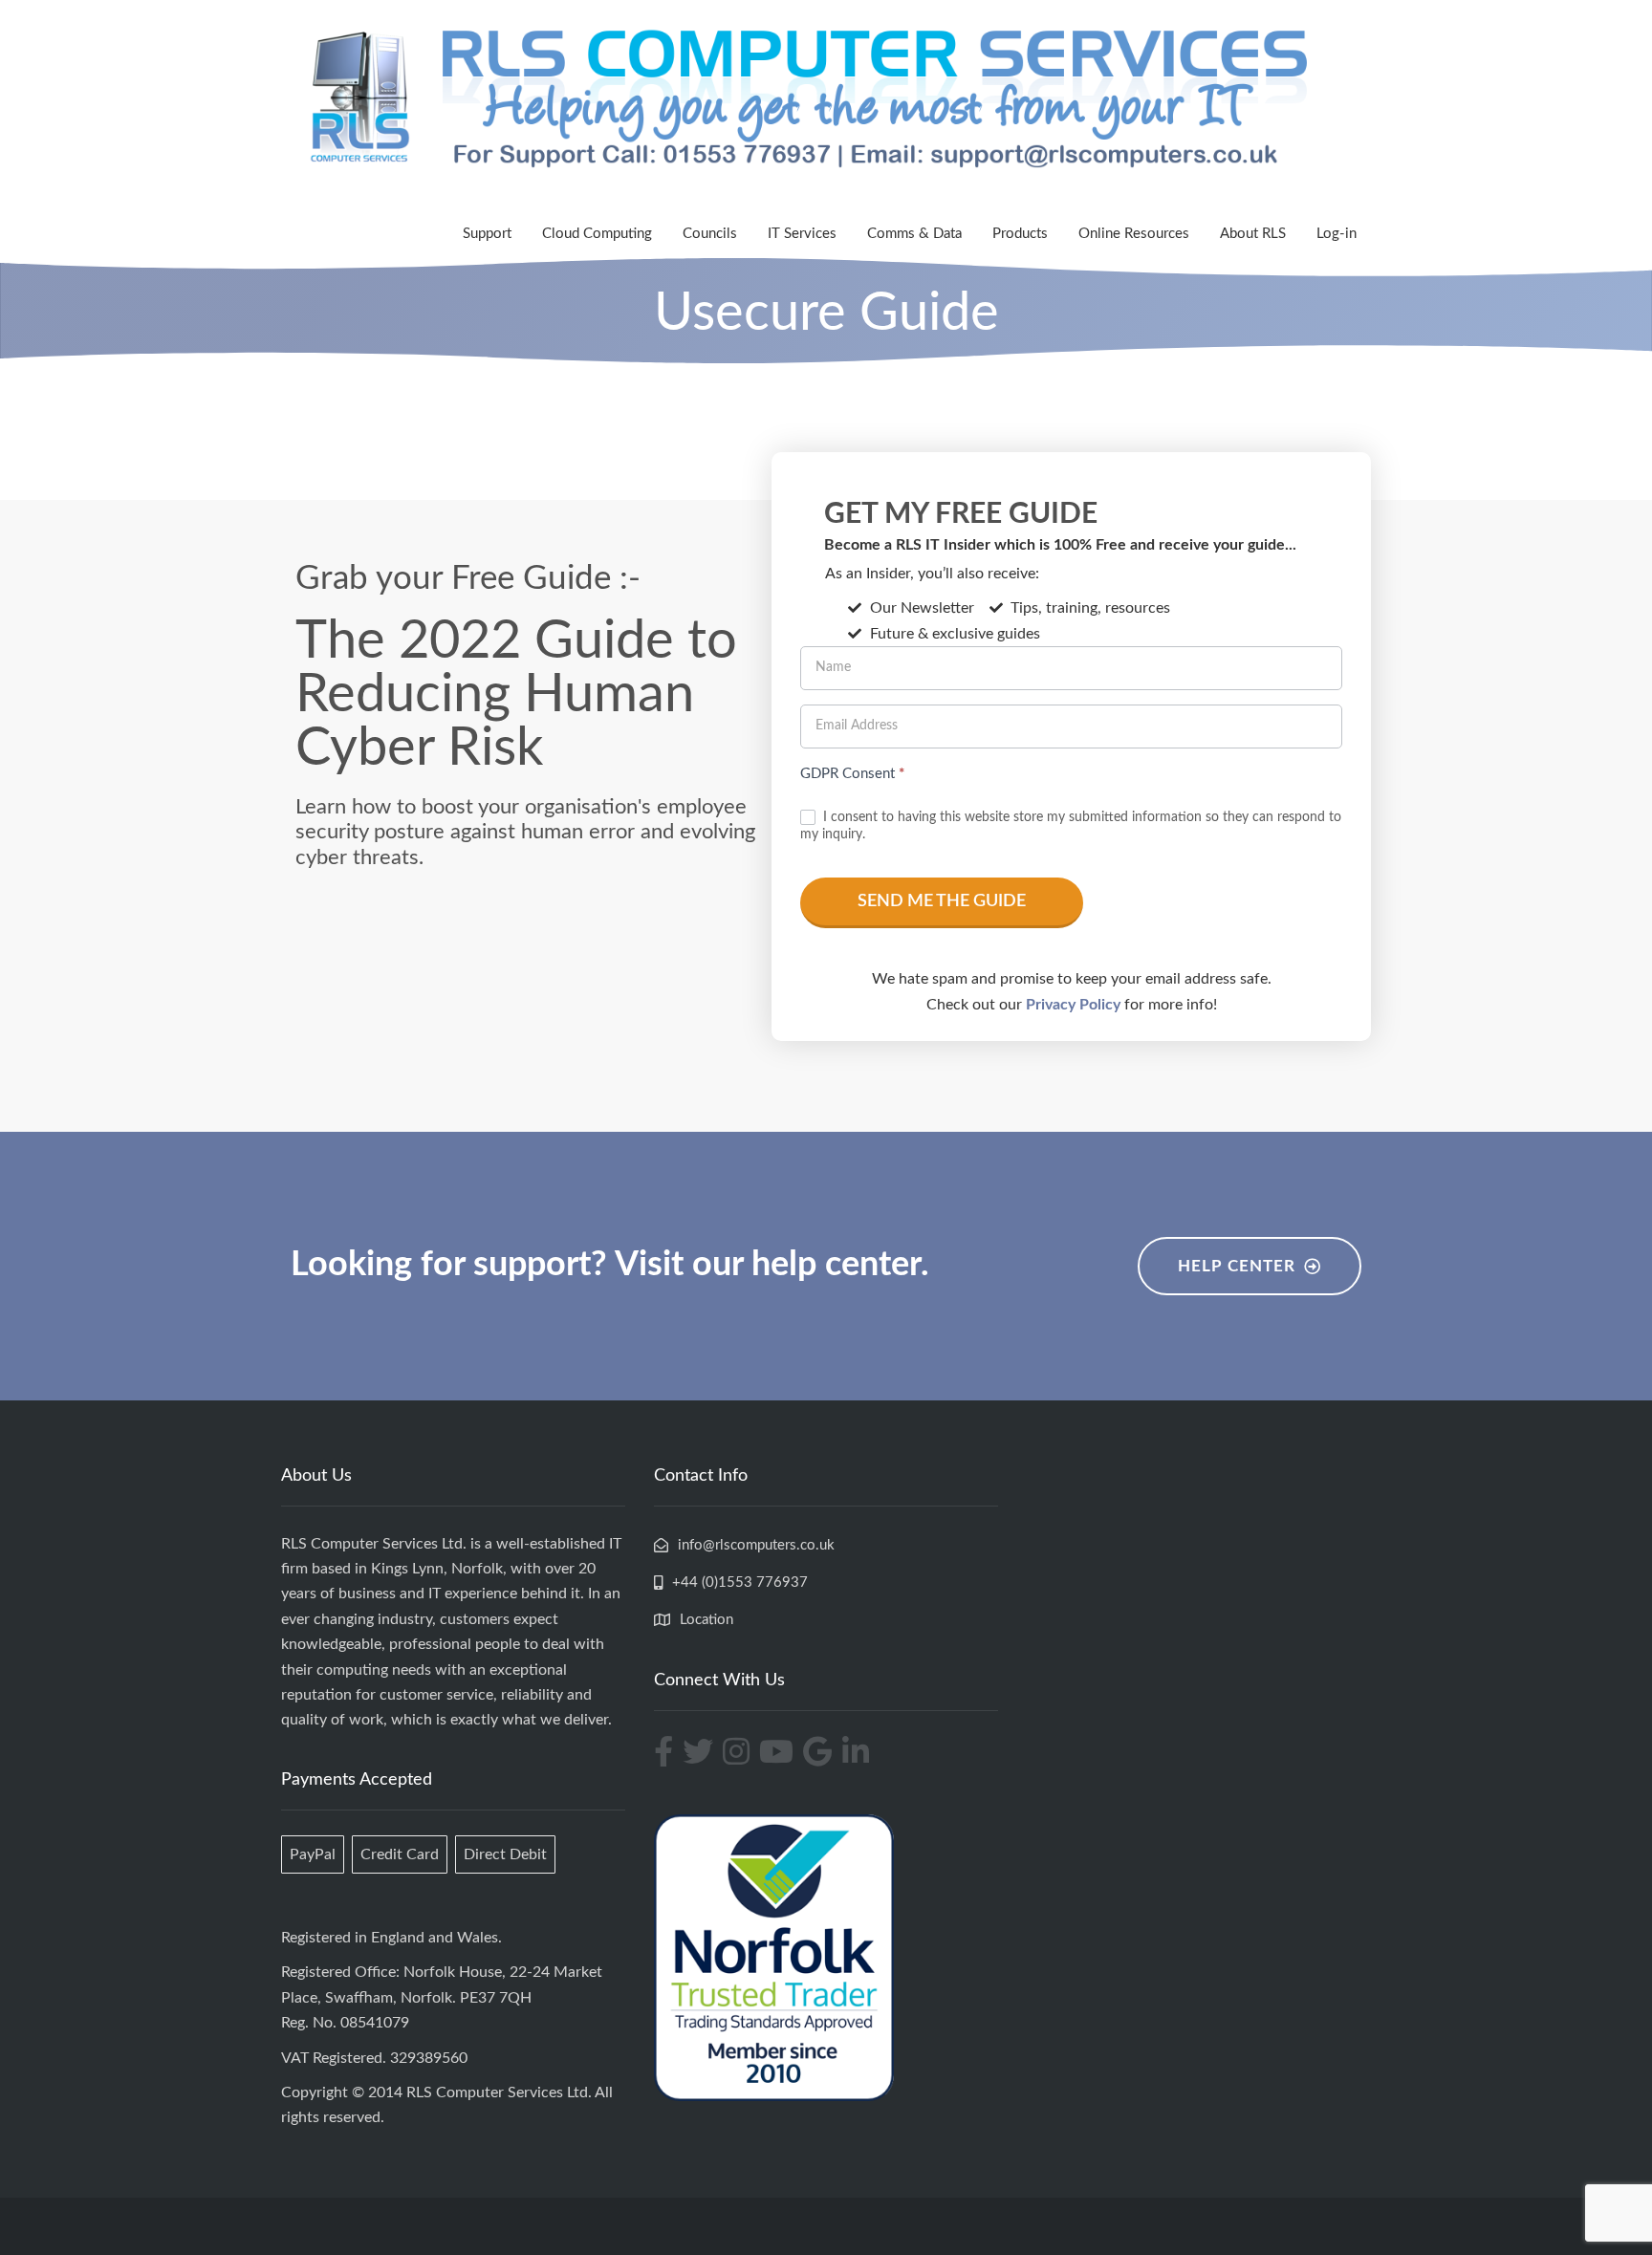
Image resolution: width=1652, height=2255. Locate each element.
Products (1020, 234)
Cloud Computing (597, 234)
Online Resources (1134, 234)
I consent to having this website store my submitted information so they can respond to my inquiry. (1071, 826)
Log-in (1337, 234)
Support (487, 234)
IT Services (802, 234)
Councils (710, 234)
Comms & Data (914, 234)
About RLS (1253, 234)
